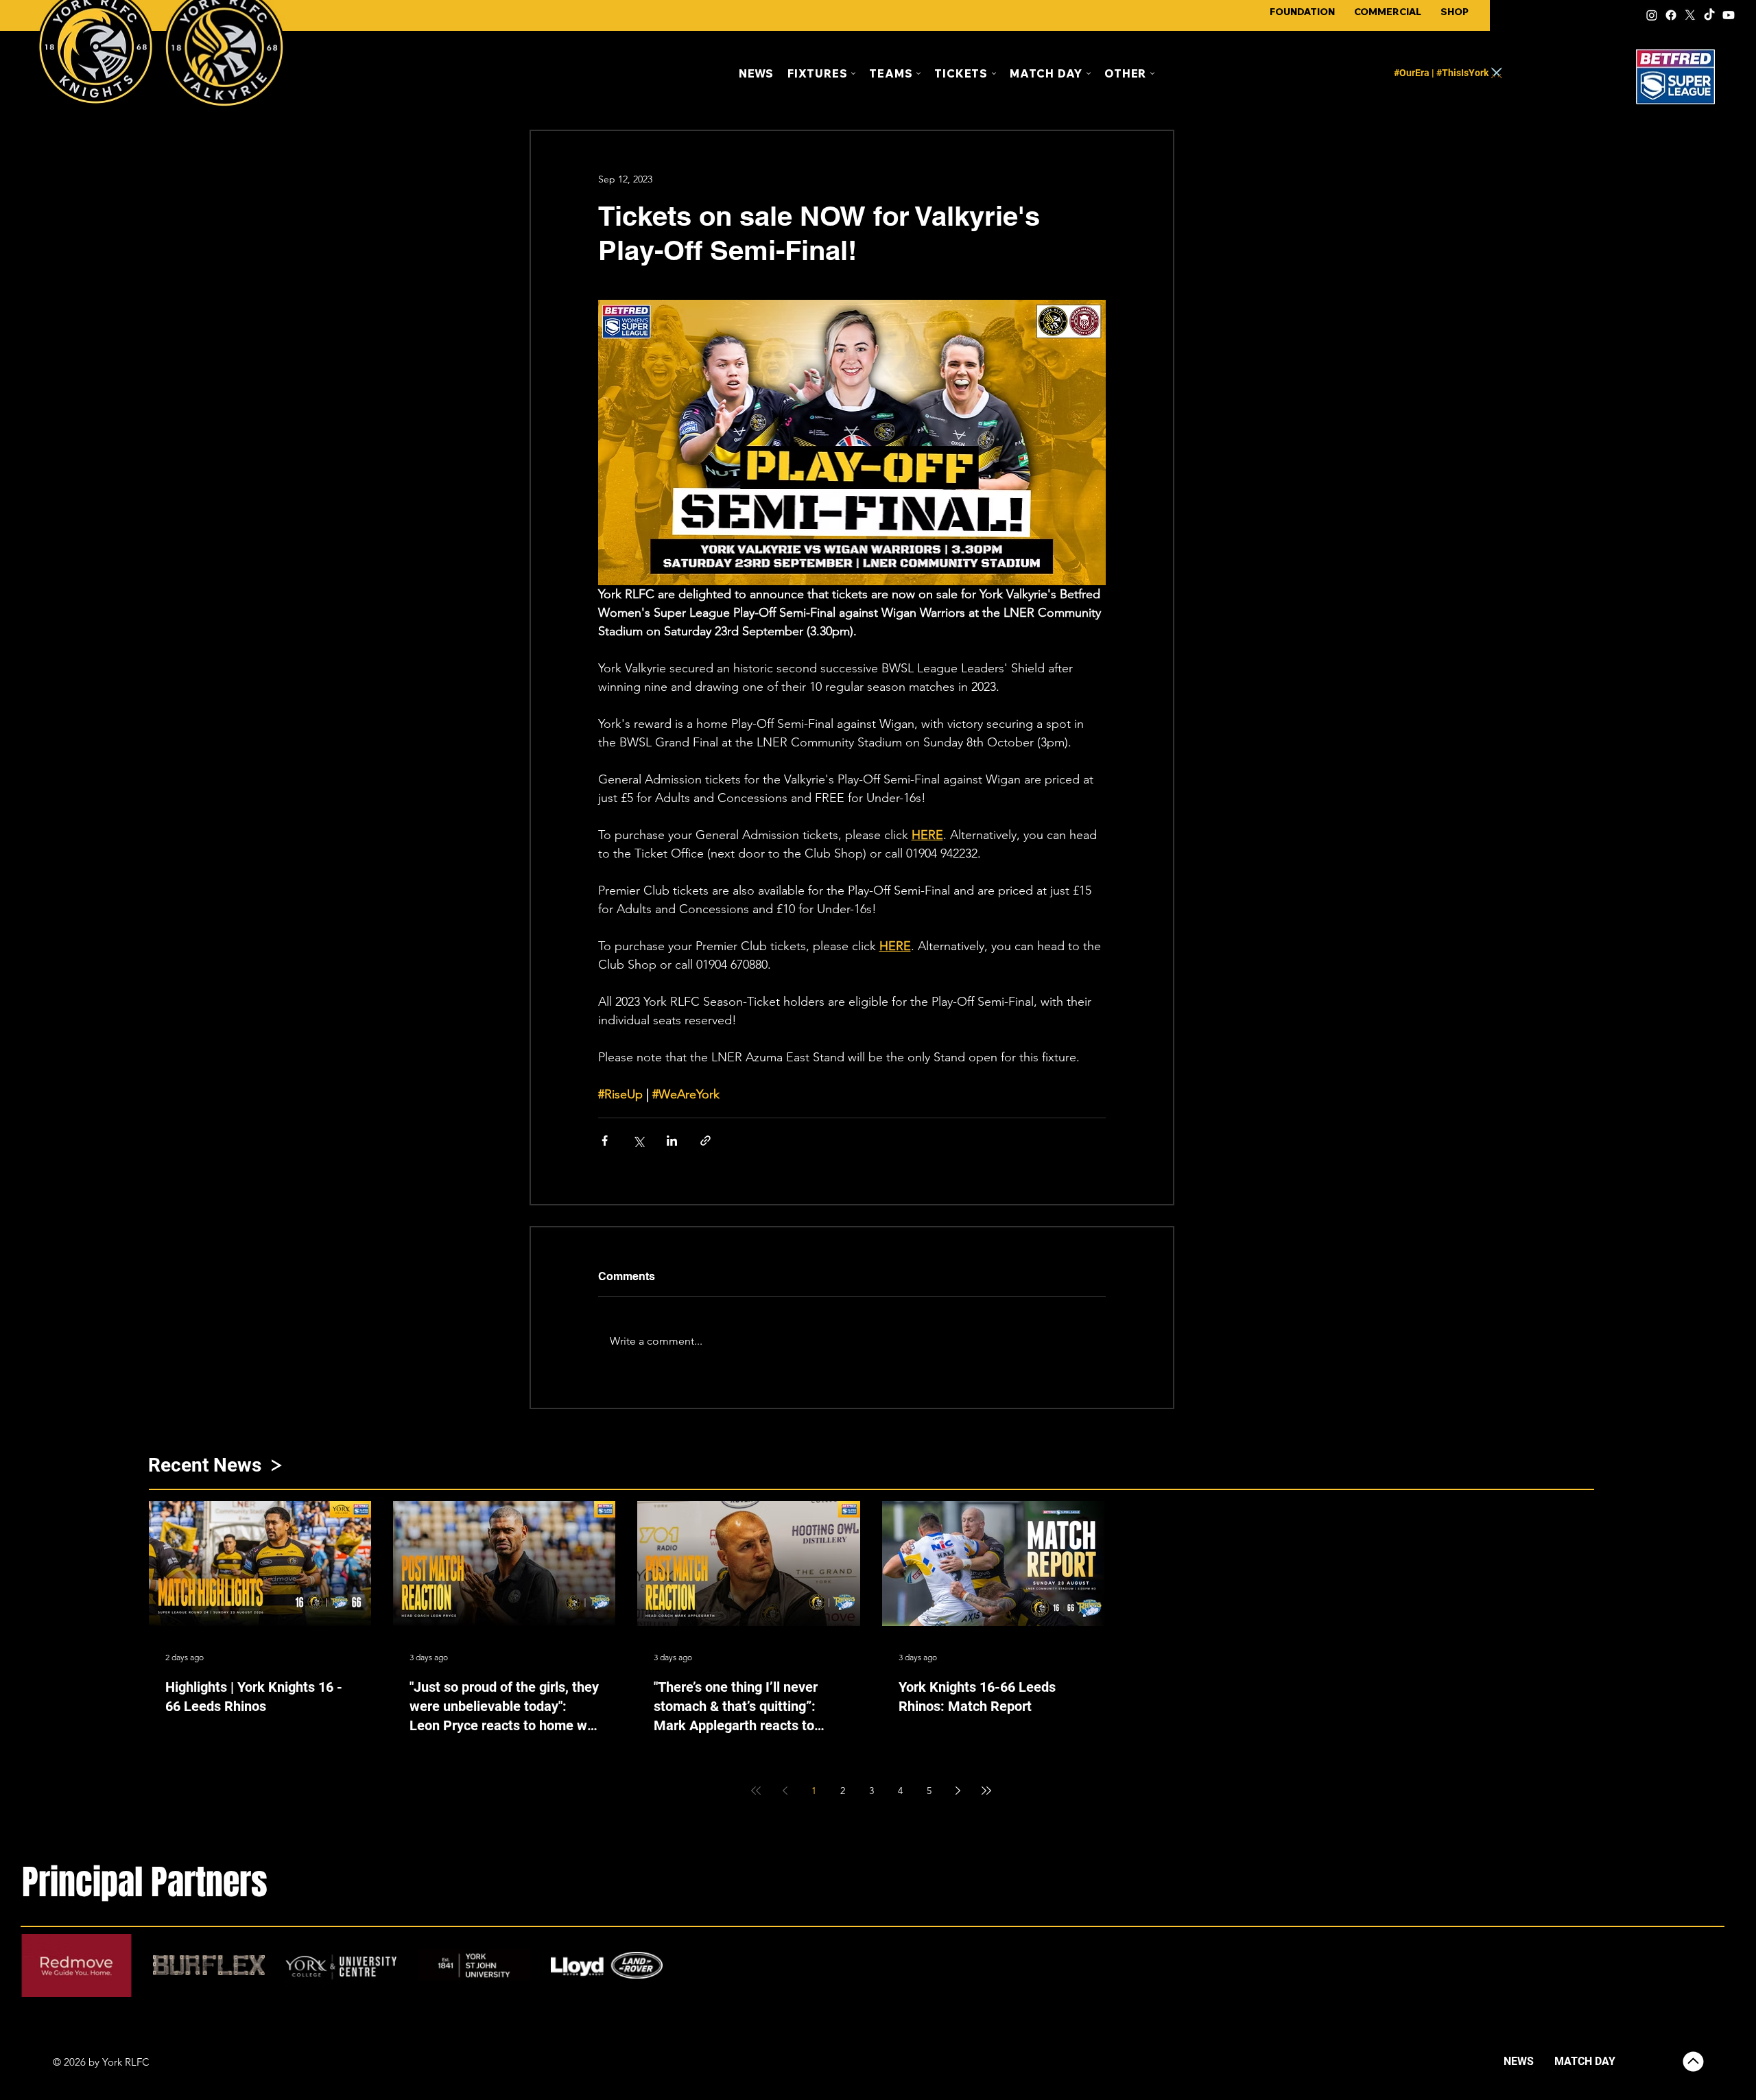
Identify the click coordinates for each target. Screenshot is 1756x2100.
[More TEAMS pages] (918, 73)
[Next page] (958, 1791)
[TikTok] (1709, 15)
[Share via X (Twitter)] (638, 1141)
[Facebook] (1671, 15)
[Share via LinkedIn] (672, 1141)
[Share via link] (705, 1141)
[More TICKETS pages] (994, 73)
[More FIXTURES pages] (853, 73)
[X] (1690, 15)
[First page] (756, 1791)
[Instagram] (1652, 15)
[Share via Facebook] (605, 1141)
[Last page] (986, 1791)
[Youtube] (1729, 15)
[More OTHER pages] (1152, 73)
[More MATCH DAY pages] (1089, 73)
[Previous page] (785, 1791)
